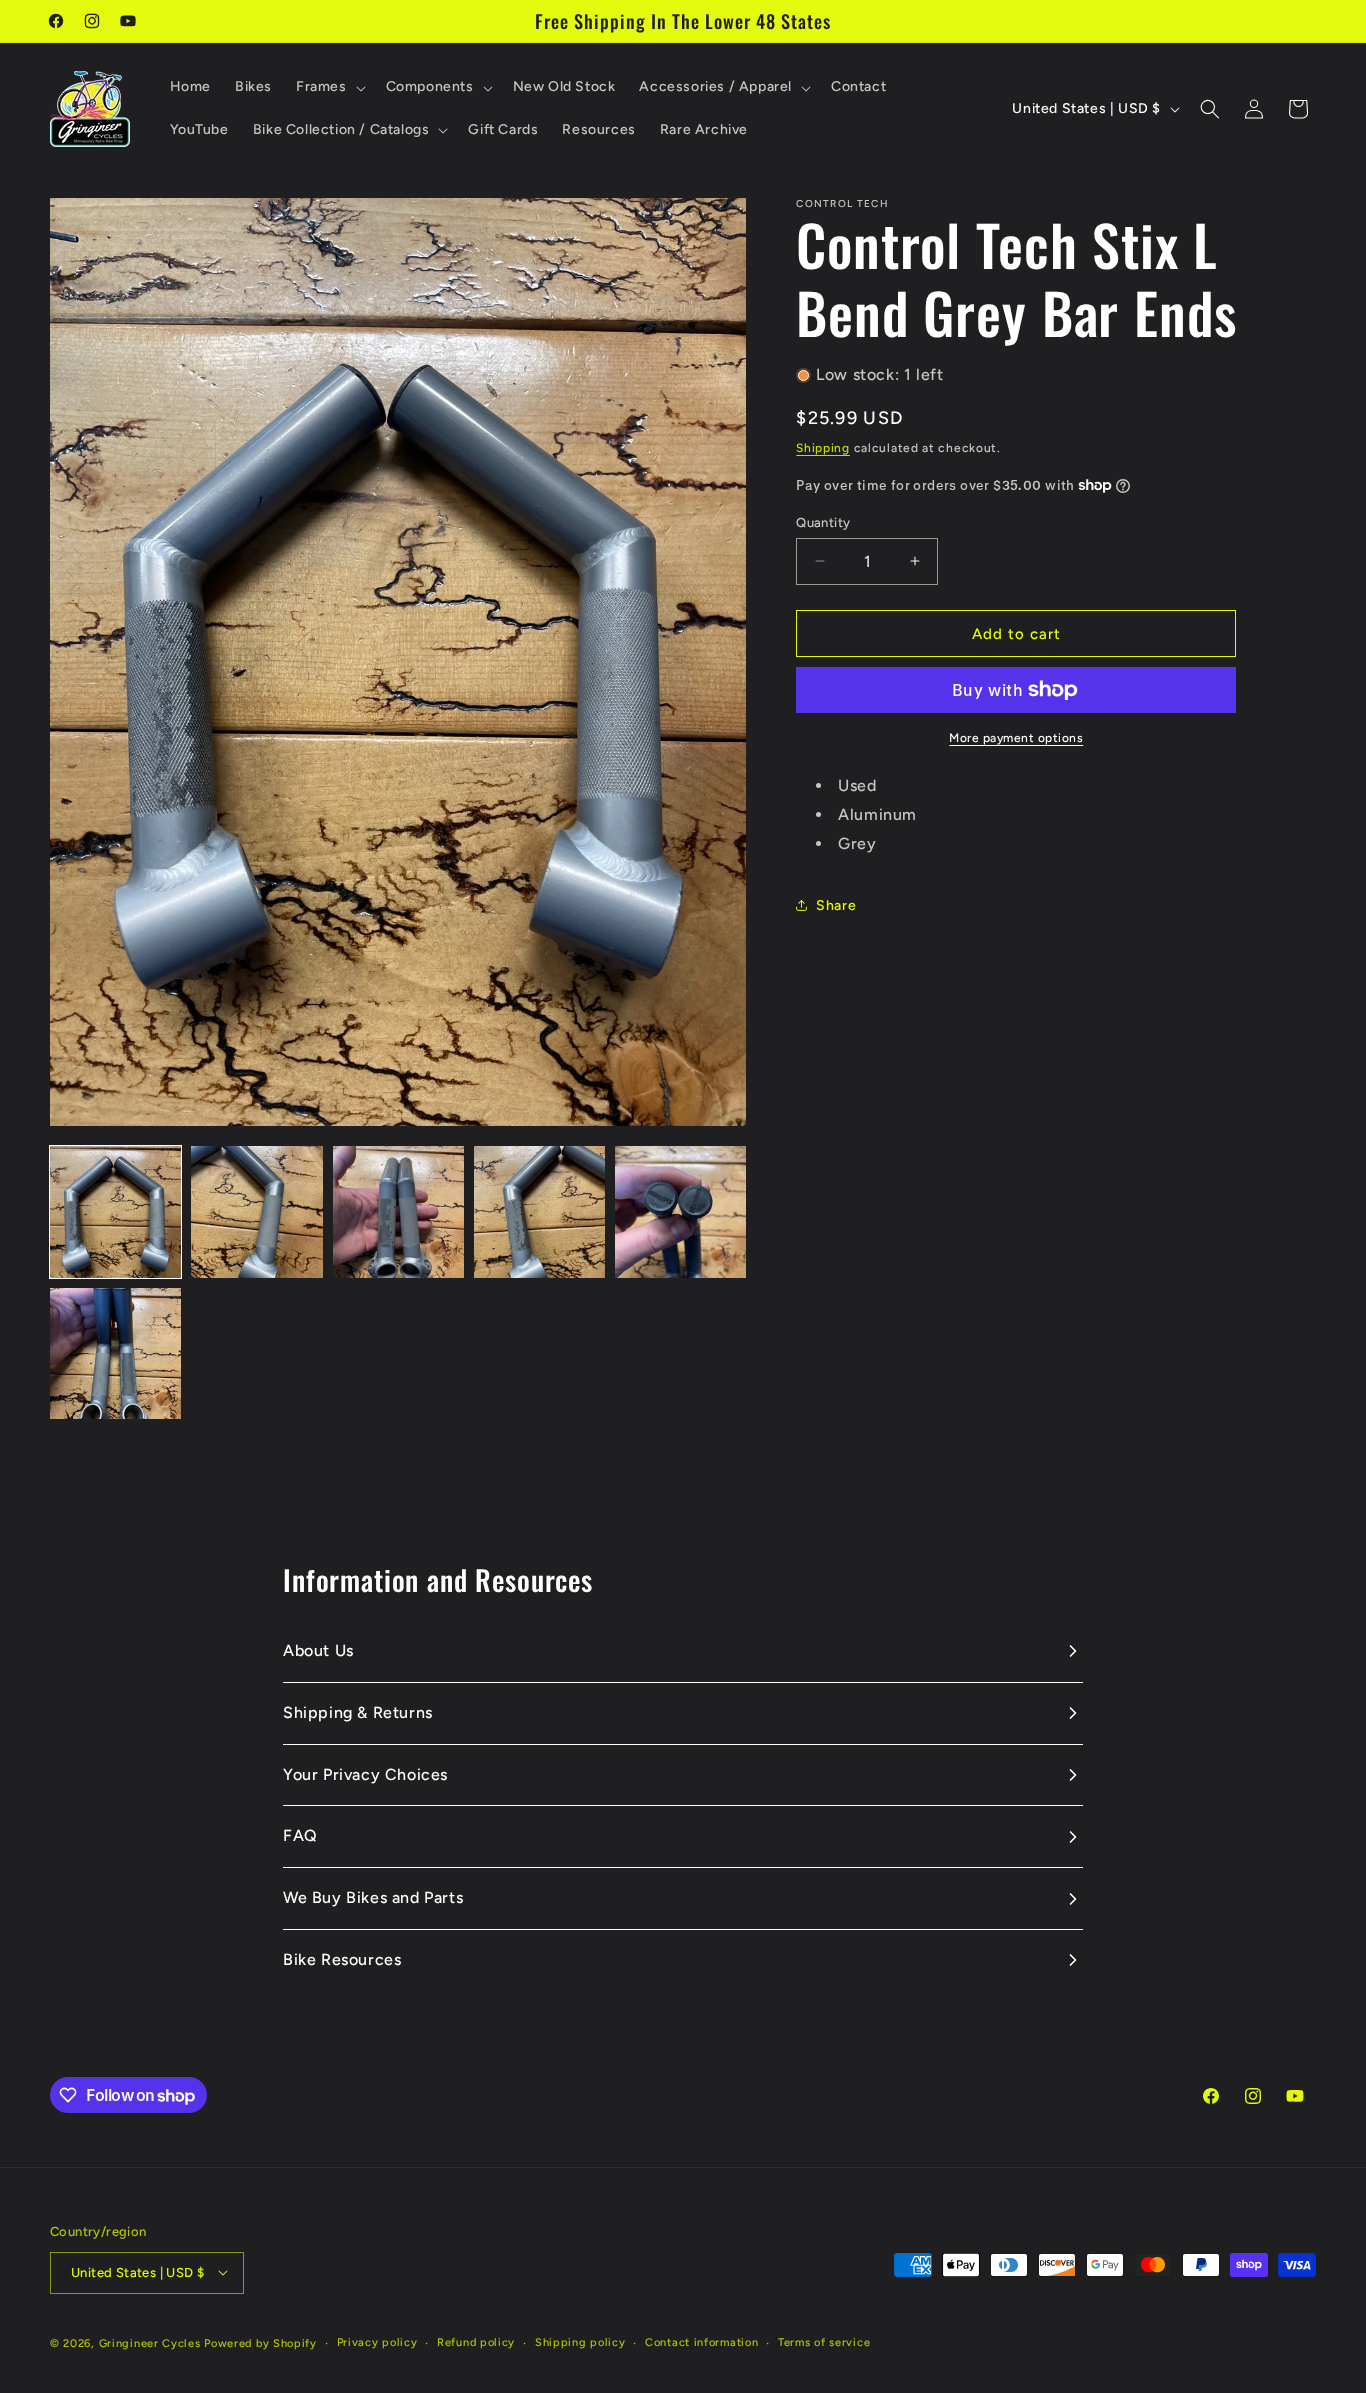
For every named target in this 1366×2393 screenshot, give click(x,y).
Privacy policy (377, 2341)
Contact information (701, 2341)
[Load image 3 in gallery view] (398, 1211)
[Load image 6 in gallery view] (115, 1353)
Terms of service (824, 2341)
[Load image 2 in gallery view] (256, 1211)
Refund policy (476, 2341)
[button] (329, 87)
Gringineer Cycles (150, 2342)
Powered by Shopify (260, 2342)
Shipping (823, 448)
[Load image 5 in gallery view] (680, 1211)
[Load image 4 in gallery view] (539, 1211)
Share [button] (836, 905)
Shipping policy (580, 2341)
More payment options (1016, 738)
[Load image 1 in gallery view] (115, 1211)
